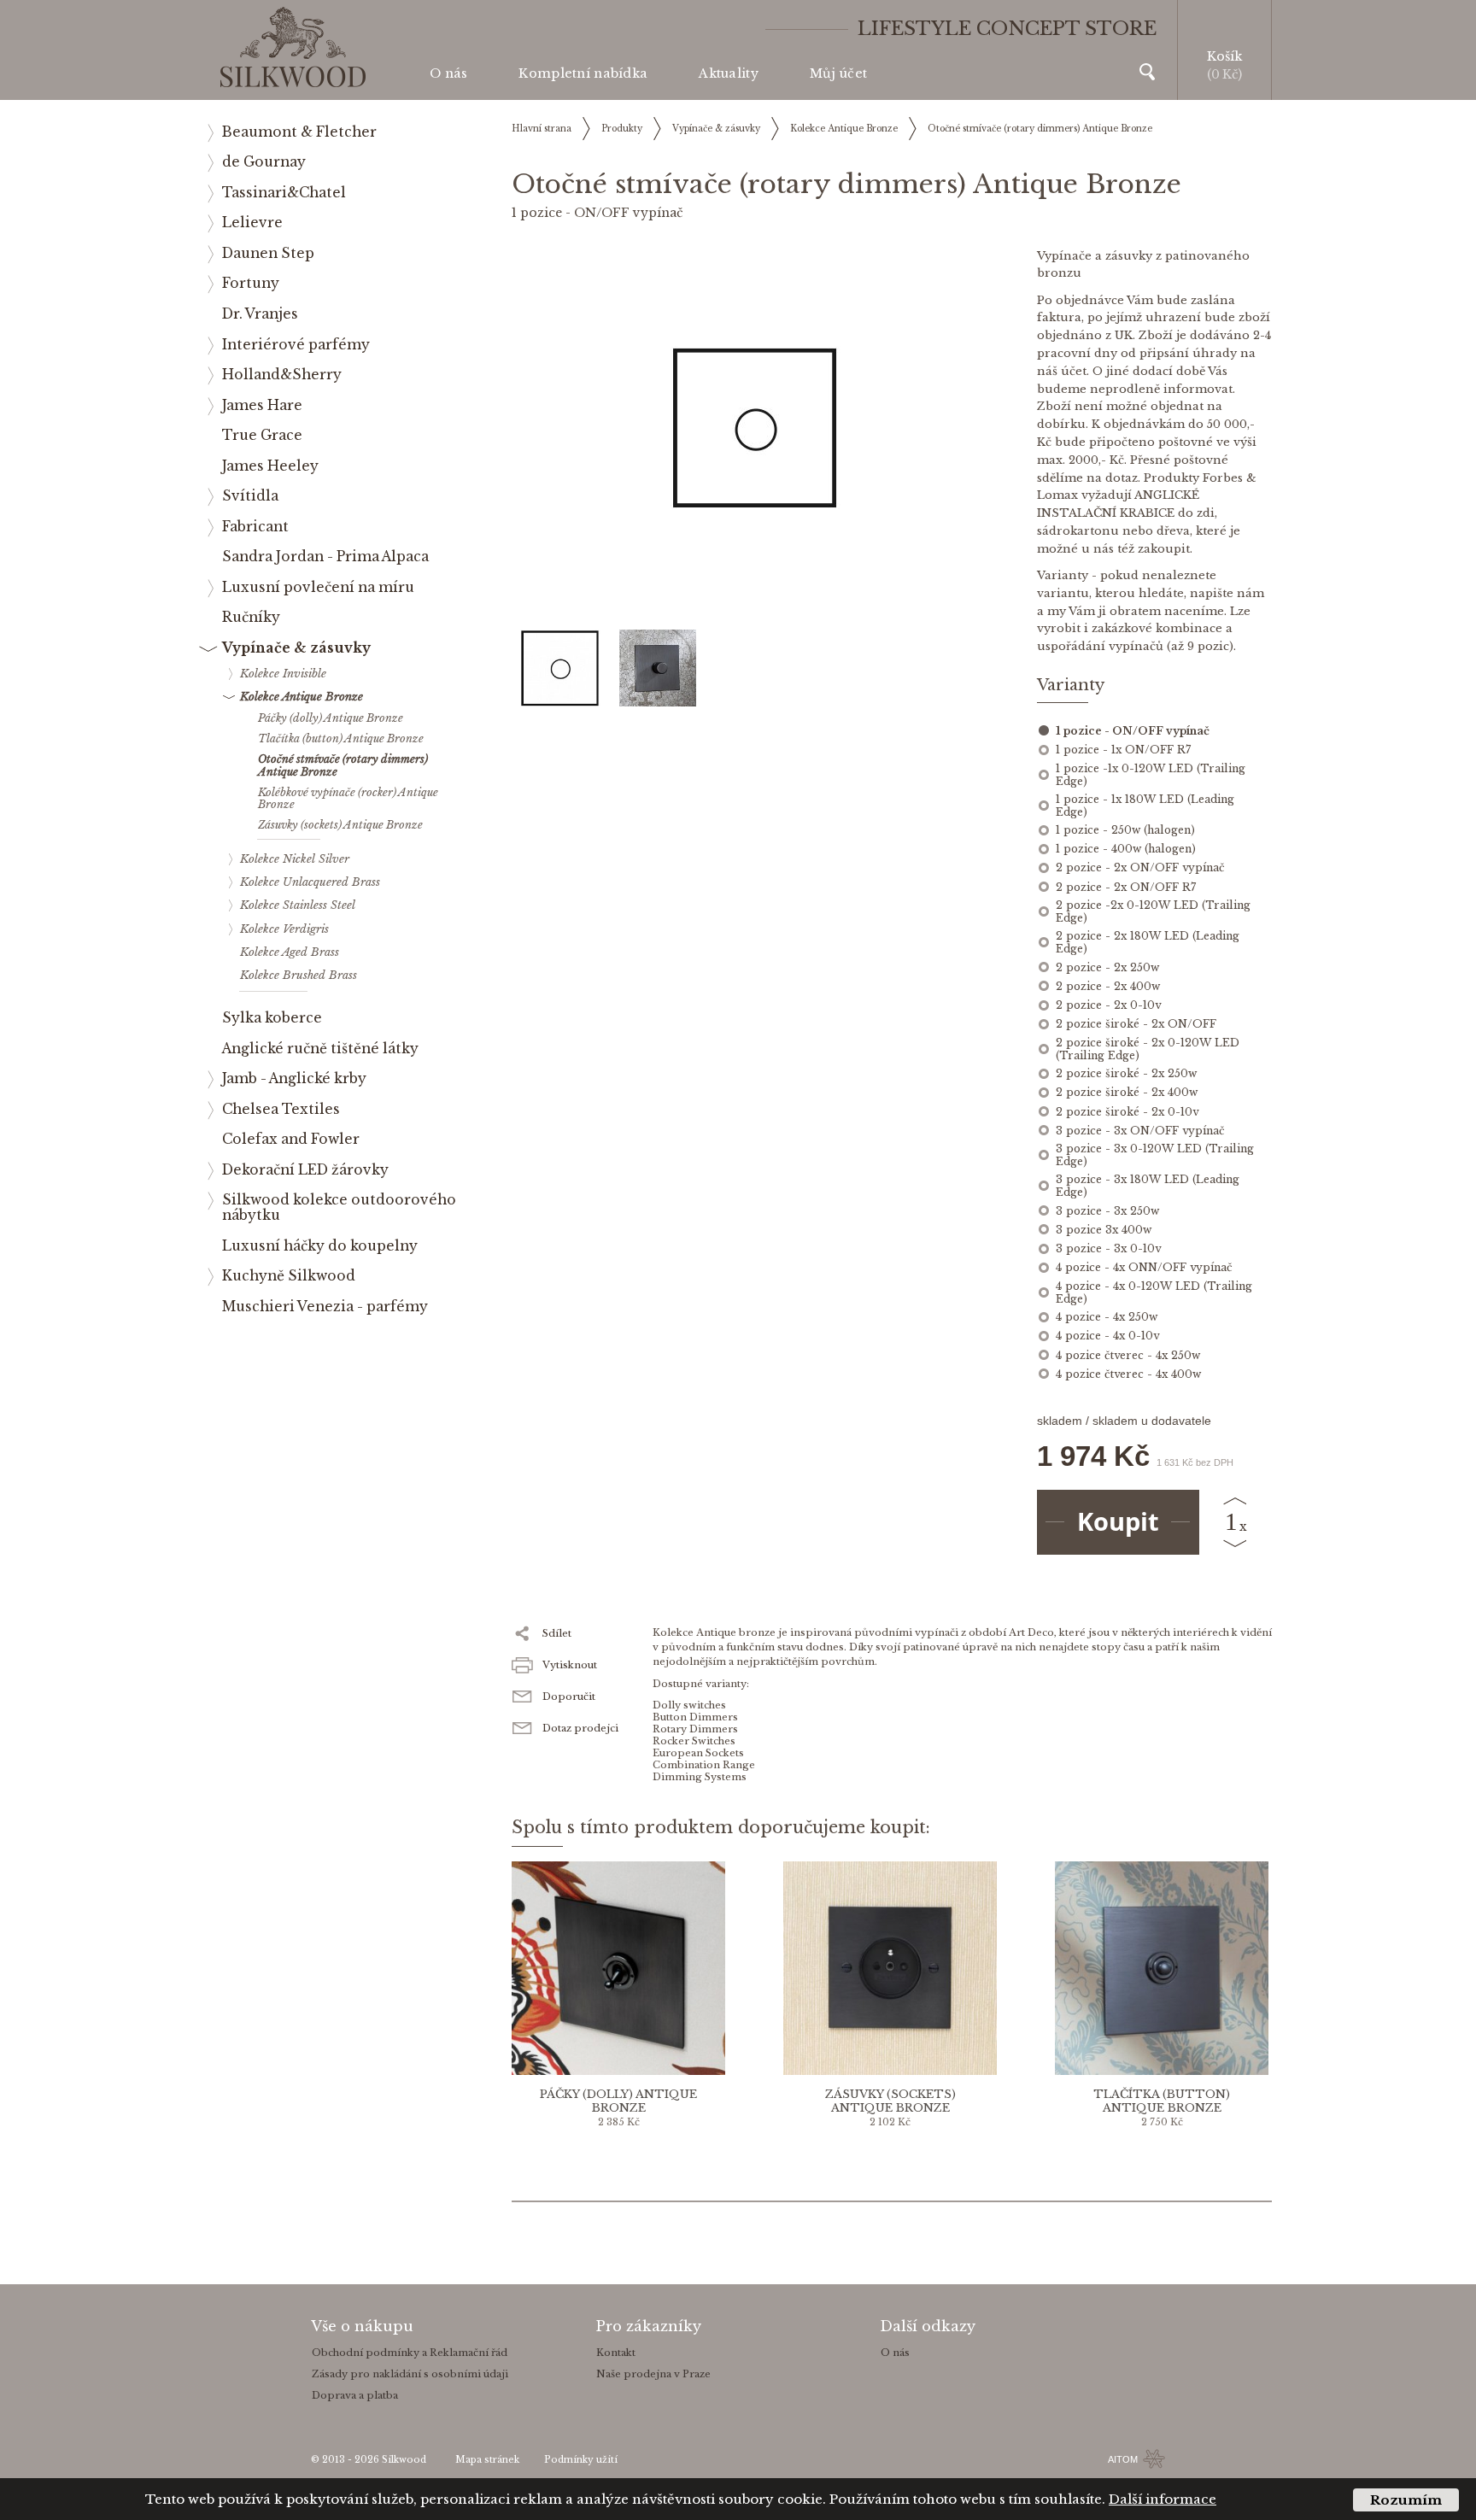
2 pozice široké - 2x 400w (1127, 1092)
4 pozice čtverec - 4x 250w (1128, 1355)
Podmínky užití (581, 2460)
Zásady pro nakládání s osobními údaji (410, 2374)
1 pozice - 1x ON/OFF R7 (1123, 750)
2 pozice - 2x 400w (1108, 986)
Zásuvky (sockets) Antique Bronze (890, 2101)
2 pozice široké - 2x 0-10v (1127, 1112)
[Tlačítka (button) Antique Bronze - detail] (1162, 1968)
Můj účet (838, 73)
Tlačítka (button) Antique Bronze (1162, 2101)
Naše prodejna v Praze (653, 2374)
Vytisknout (570, 1665)
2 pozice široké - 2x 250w (1126, 1073)
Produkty (622, 129)
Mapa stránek (487, 2460)
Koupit (1118, 1521)
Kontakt (616, 2353)
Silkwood (404, 2460)
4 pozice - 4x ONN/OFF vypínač (1144, 1267)
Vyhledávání (1147, 72)
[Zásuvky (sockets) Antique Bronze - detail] (890, 1968)
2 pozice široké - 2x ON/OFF (1136, 1024)
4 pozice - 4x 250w (1107, 1317)
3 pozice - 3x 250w (1107, 1211)
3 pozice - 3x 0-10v (1108, 1248)
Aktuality (729, 73)
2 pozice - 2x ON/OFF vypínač (1140, 867)
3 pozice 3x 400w (1104, 1230)
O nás (448, 73)
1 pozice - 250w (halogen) (1125, 830)
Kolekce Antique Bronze (844, 129)
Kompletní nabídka (583, 73)
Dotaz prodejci (580, 1728)
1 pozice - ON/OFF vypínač (1133, 731)
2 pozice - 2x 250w (1107, 967)
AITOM (1123, 2459)
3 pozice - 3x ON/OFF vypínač (1140, 1131)
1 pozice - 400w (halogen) (1126, 849)
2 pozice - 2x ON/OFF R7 (1126, 887)
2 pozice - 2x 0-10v (1108, 1005)
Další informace (1163, 2499)
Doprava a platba (355, 2395)
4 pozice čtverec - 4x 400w (1128, 1374)
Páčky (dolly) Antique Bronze (618, 2101)
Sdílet (557, 1633)
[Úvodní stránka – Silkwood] (293, 47)
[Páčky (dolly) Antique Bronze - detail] (618, 1968)
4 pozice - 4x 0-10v (1107, 1336)
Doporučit (569, 1697)
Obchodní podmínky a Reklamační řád (410, 2353)
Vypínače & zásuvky (716, 129)
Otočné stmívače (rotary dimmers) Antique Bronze (1040, 129)
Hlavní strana (542, 129)
